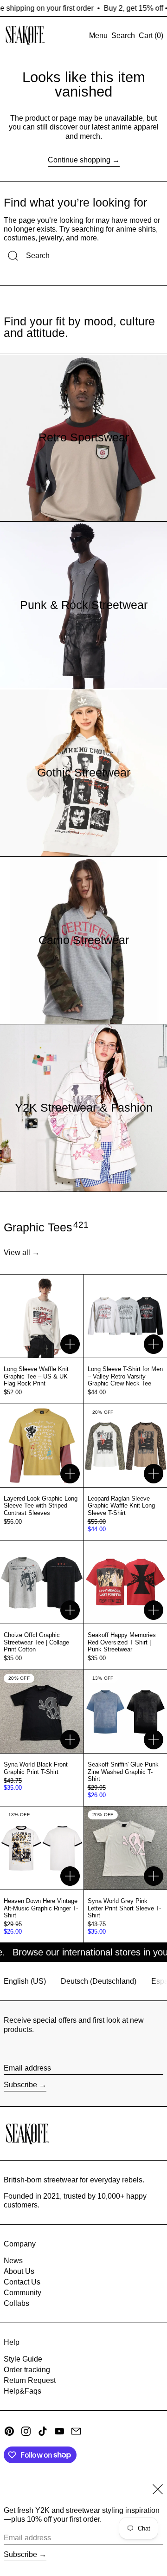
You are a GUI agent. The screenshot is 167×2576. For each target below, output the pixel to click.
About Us (19, 2271)
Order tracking (27, 2370)
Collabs (16, 2303)
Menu (98, 36)
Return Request (30, 2380)
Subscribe (20, 2085)
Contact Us (22, 2282)
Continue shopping (79, 160)
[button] (123, 36)
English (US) (25, 1981)
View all (17, 1252)
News (13, 2261)
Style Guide (23, 2359)
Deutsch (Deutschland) (99, 1981)
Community (22, 2293)
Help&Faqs (22, 2391)
